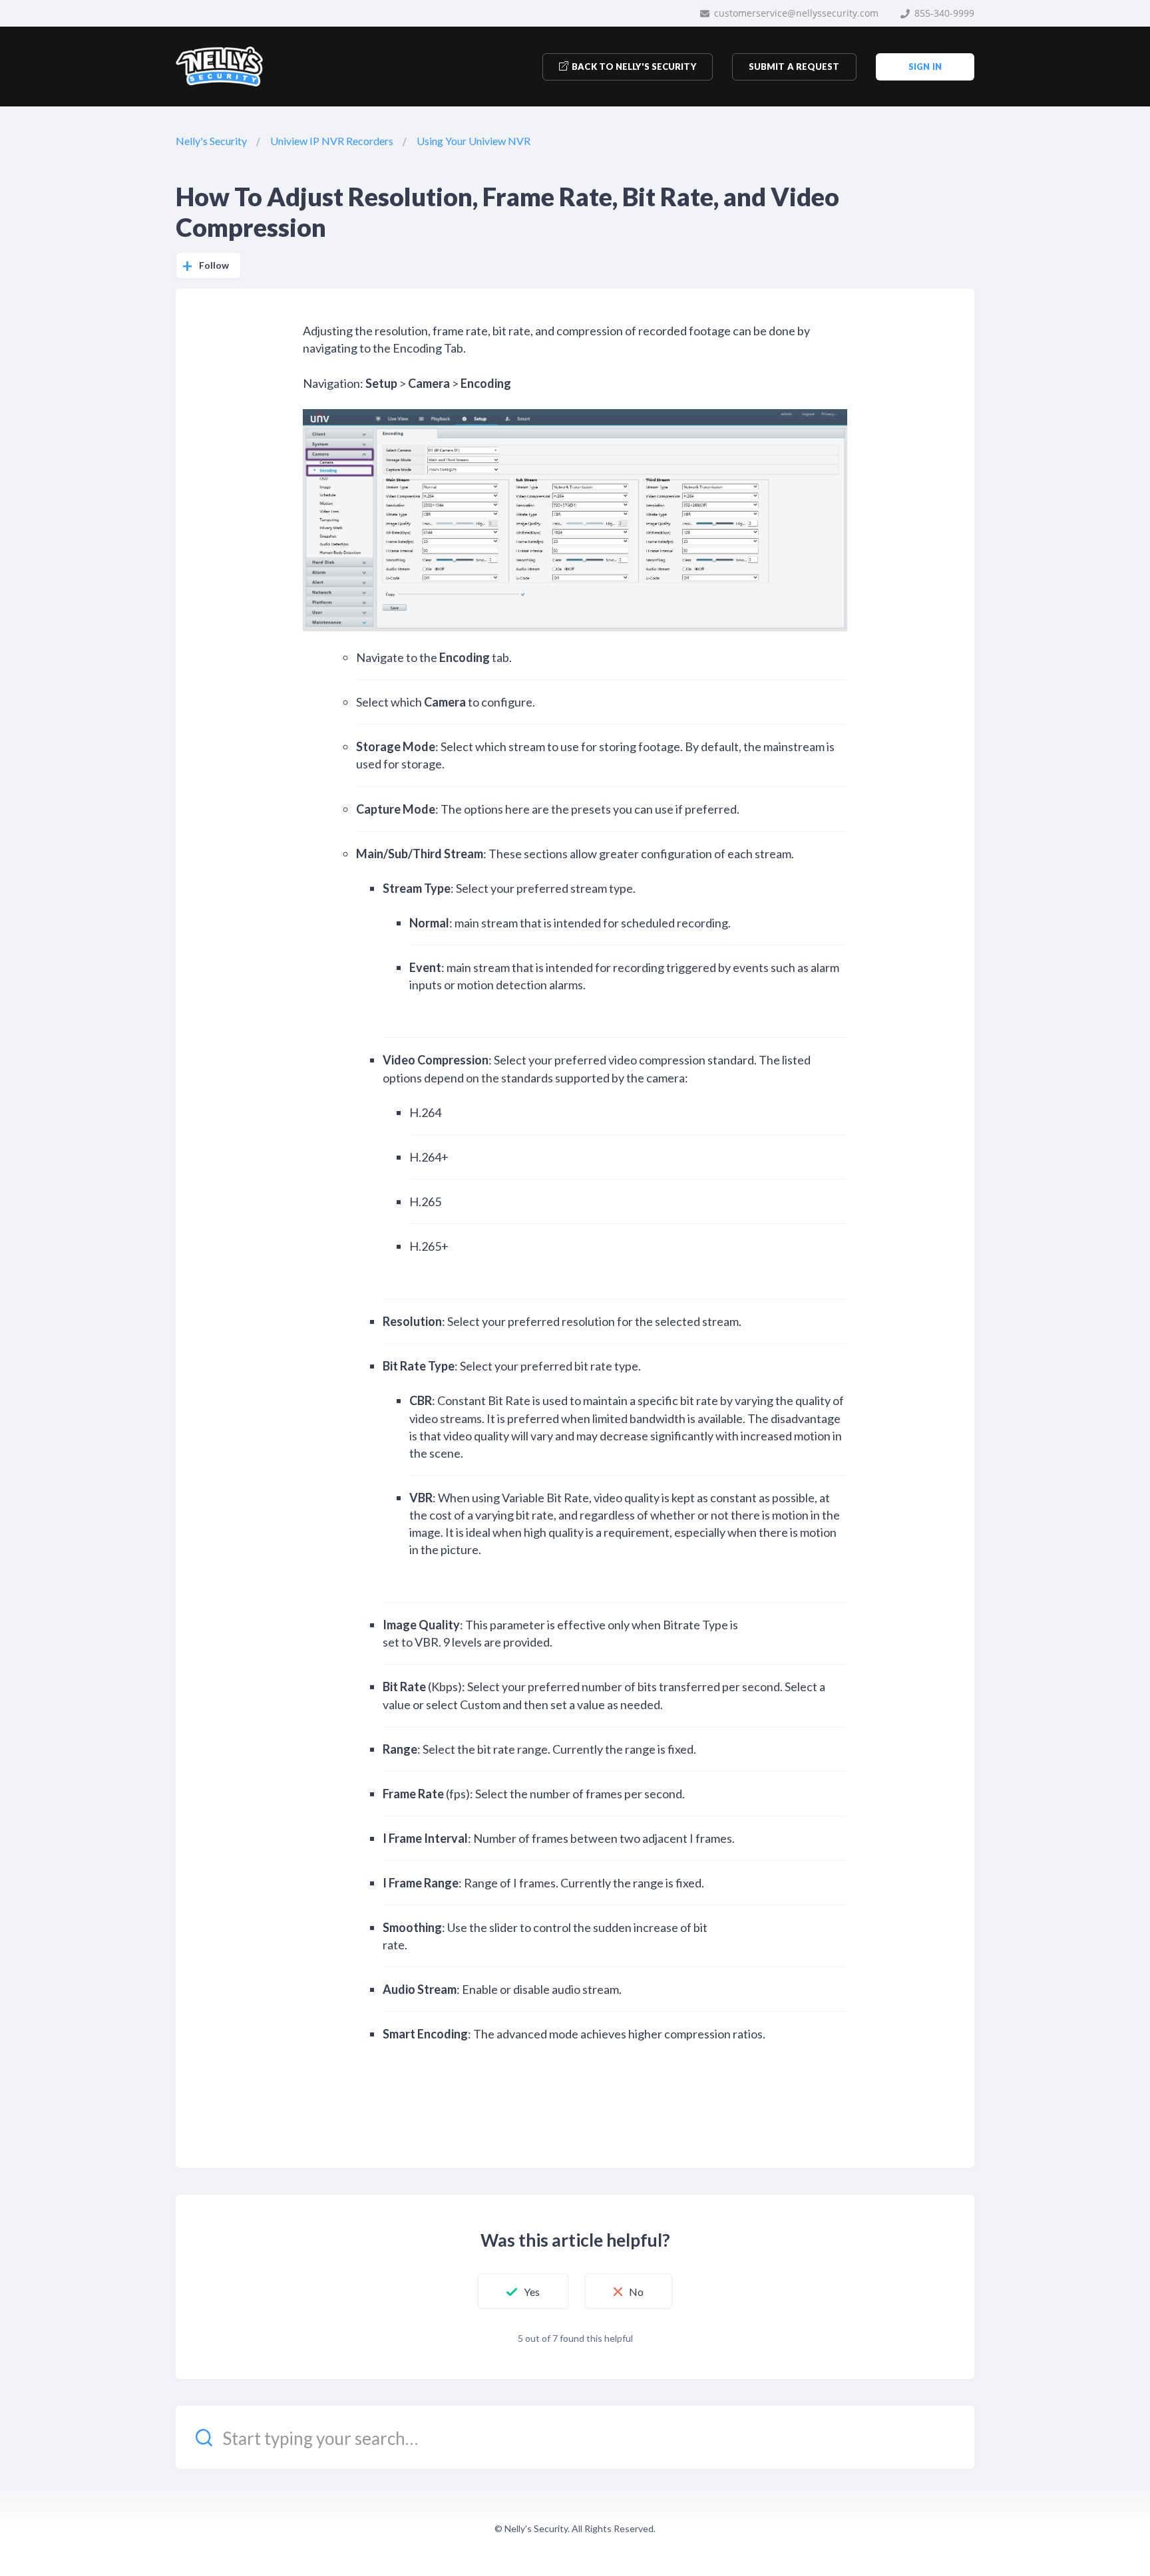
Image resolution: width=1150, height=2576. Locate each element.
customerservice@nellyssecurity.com (795, 13)
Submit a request (794, 67)
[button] (523, 2291)
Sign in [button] (925, 67)
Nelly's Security (211, 141)
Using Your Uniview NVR (474, 141)
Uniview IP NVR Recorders (332, 141)
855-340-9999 (943, 13)
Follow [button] (214, 265)
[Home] (219, 67)
